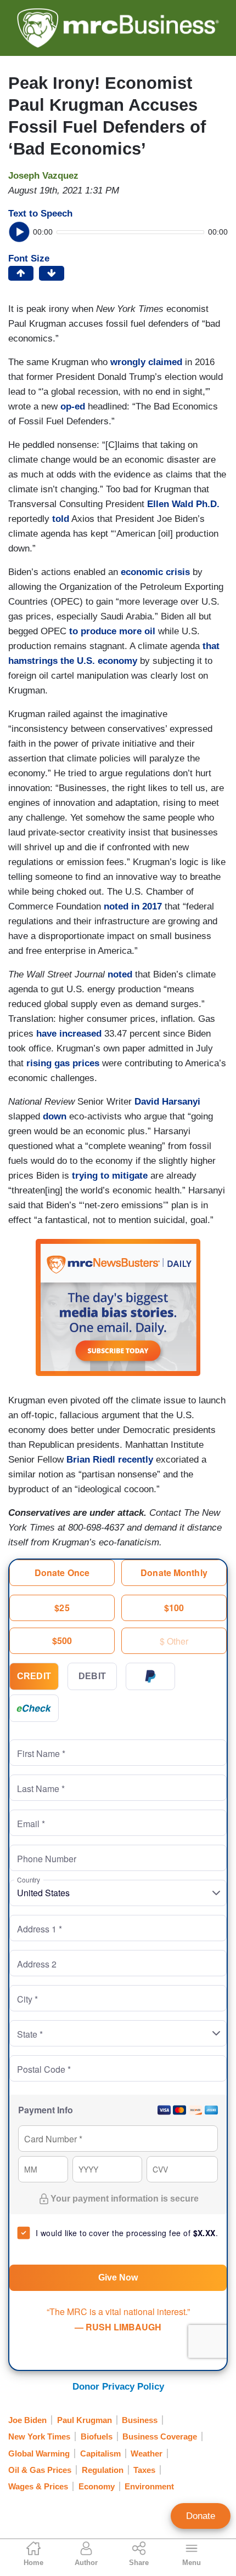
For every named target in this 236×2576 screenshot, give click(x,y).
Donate (201, 2516)
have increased (69, 1034)
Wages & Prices (38, 2486)
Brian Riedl (91, 1460)
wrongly (128, 362)
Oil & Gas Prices (40, 2470)
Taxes (144, 2470)
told (61, 519)
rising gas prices (63, 1063)
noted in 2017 (133, 906)
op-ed (73, 406)
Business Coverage (160, 2436)
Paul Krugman (85, 2420)
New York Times (39, 2436)
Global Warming (39, 2453)
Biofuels (97, 2436)
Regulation (103, 2470)
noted (120, 974)
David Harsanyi (167, 1102)
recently (136, 1460)
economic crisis (155, 572)
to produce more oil (112, 631)
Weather (147, 2453)
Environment (149, 2486)
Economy (97, 2486)
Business (140, 2420)
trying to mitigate (110, 1176)
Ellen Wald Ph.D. (183, 504)
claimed (165, 362)
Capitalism (100, 2453)
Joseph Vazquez (43, 176)
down (55, 1116)
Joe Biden (27, 2420)
